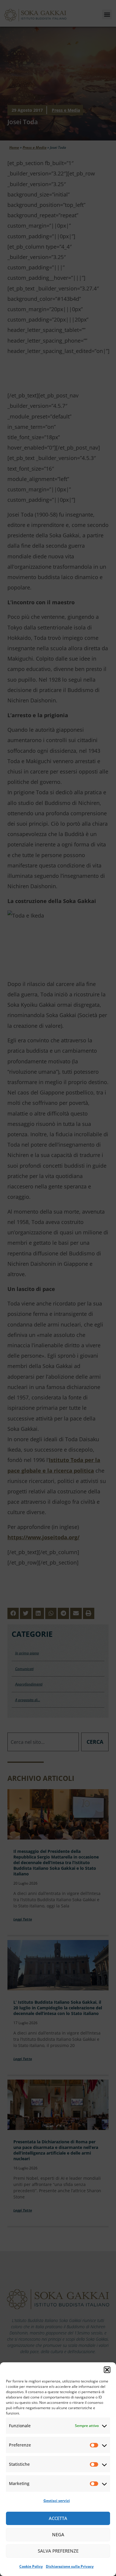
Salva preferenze (58, 2551)
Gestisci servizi (57, 2501)
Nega (58, 2535)
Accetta (58, 2518)
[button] (107, 2370)
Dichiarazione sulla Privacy (70, 2566)
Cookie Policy (31, 2566)
